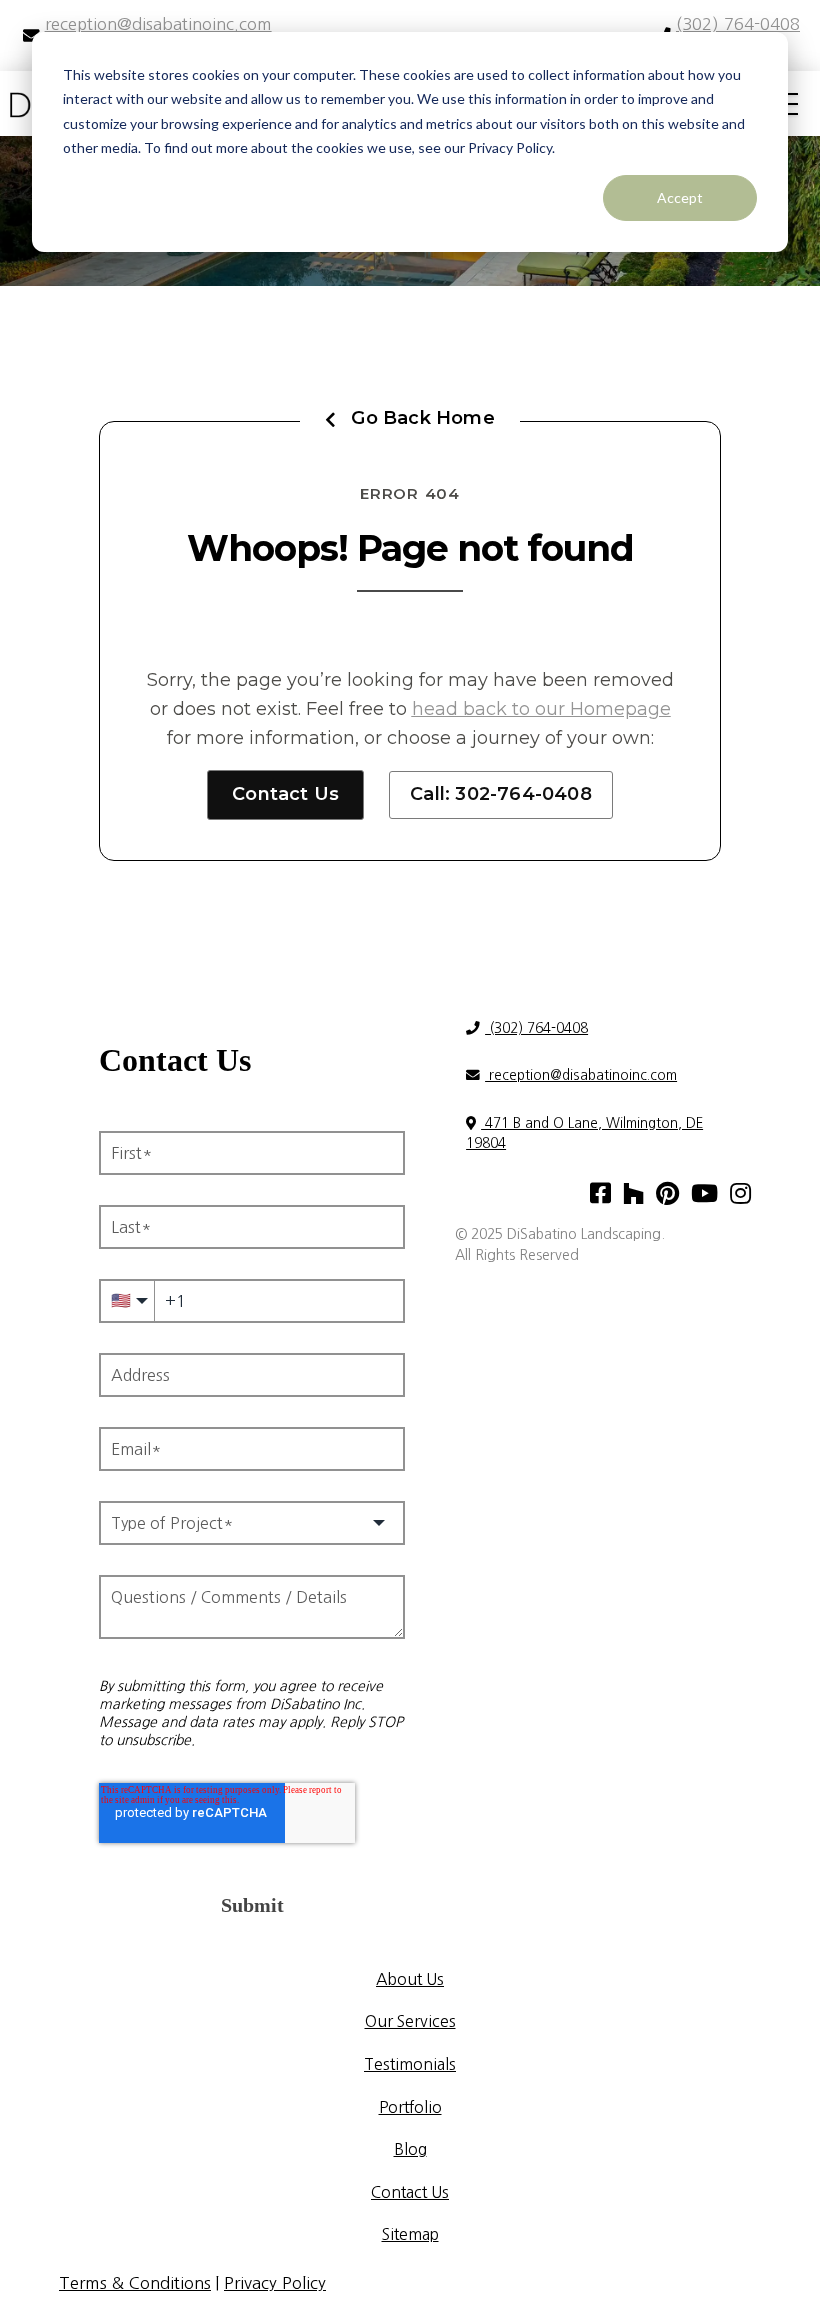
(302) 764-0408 (536, 1028)
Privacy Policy (275, 2283)
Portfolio (410, 2107)
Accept (680, 197)
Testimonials (410, 2064)
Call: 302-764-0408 (501, 794)
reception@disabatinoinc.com (581, 1075)
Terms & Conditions (135, 2283)
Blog (410, 2149)
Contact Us (285, 794)
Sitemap (410, 2234)
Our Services (410, 2021)
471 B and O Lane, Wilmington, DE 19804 (584, 1133)
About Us (410, 1979)
